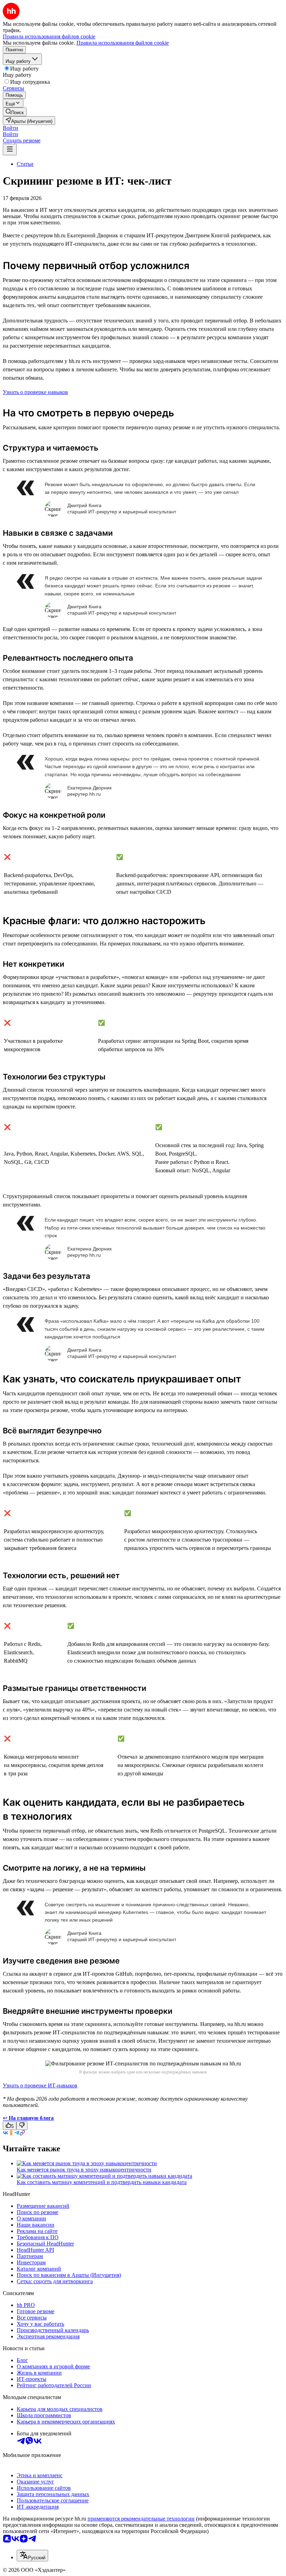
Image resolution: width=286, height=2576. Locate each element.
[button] (10, 128)
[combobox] (32, 2556)
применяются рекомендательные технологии (141, 2519)
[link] (15, 112)
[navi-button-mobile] (10, 150)
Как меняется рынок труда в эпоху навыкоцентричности (84, 2170)
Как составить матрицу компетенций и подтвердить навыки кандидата (102, 2182)
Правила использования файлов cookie (123, 43)
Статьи (25, 164)
